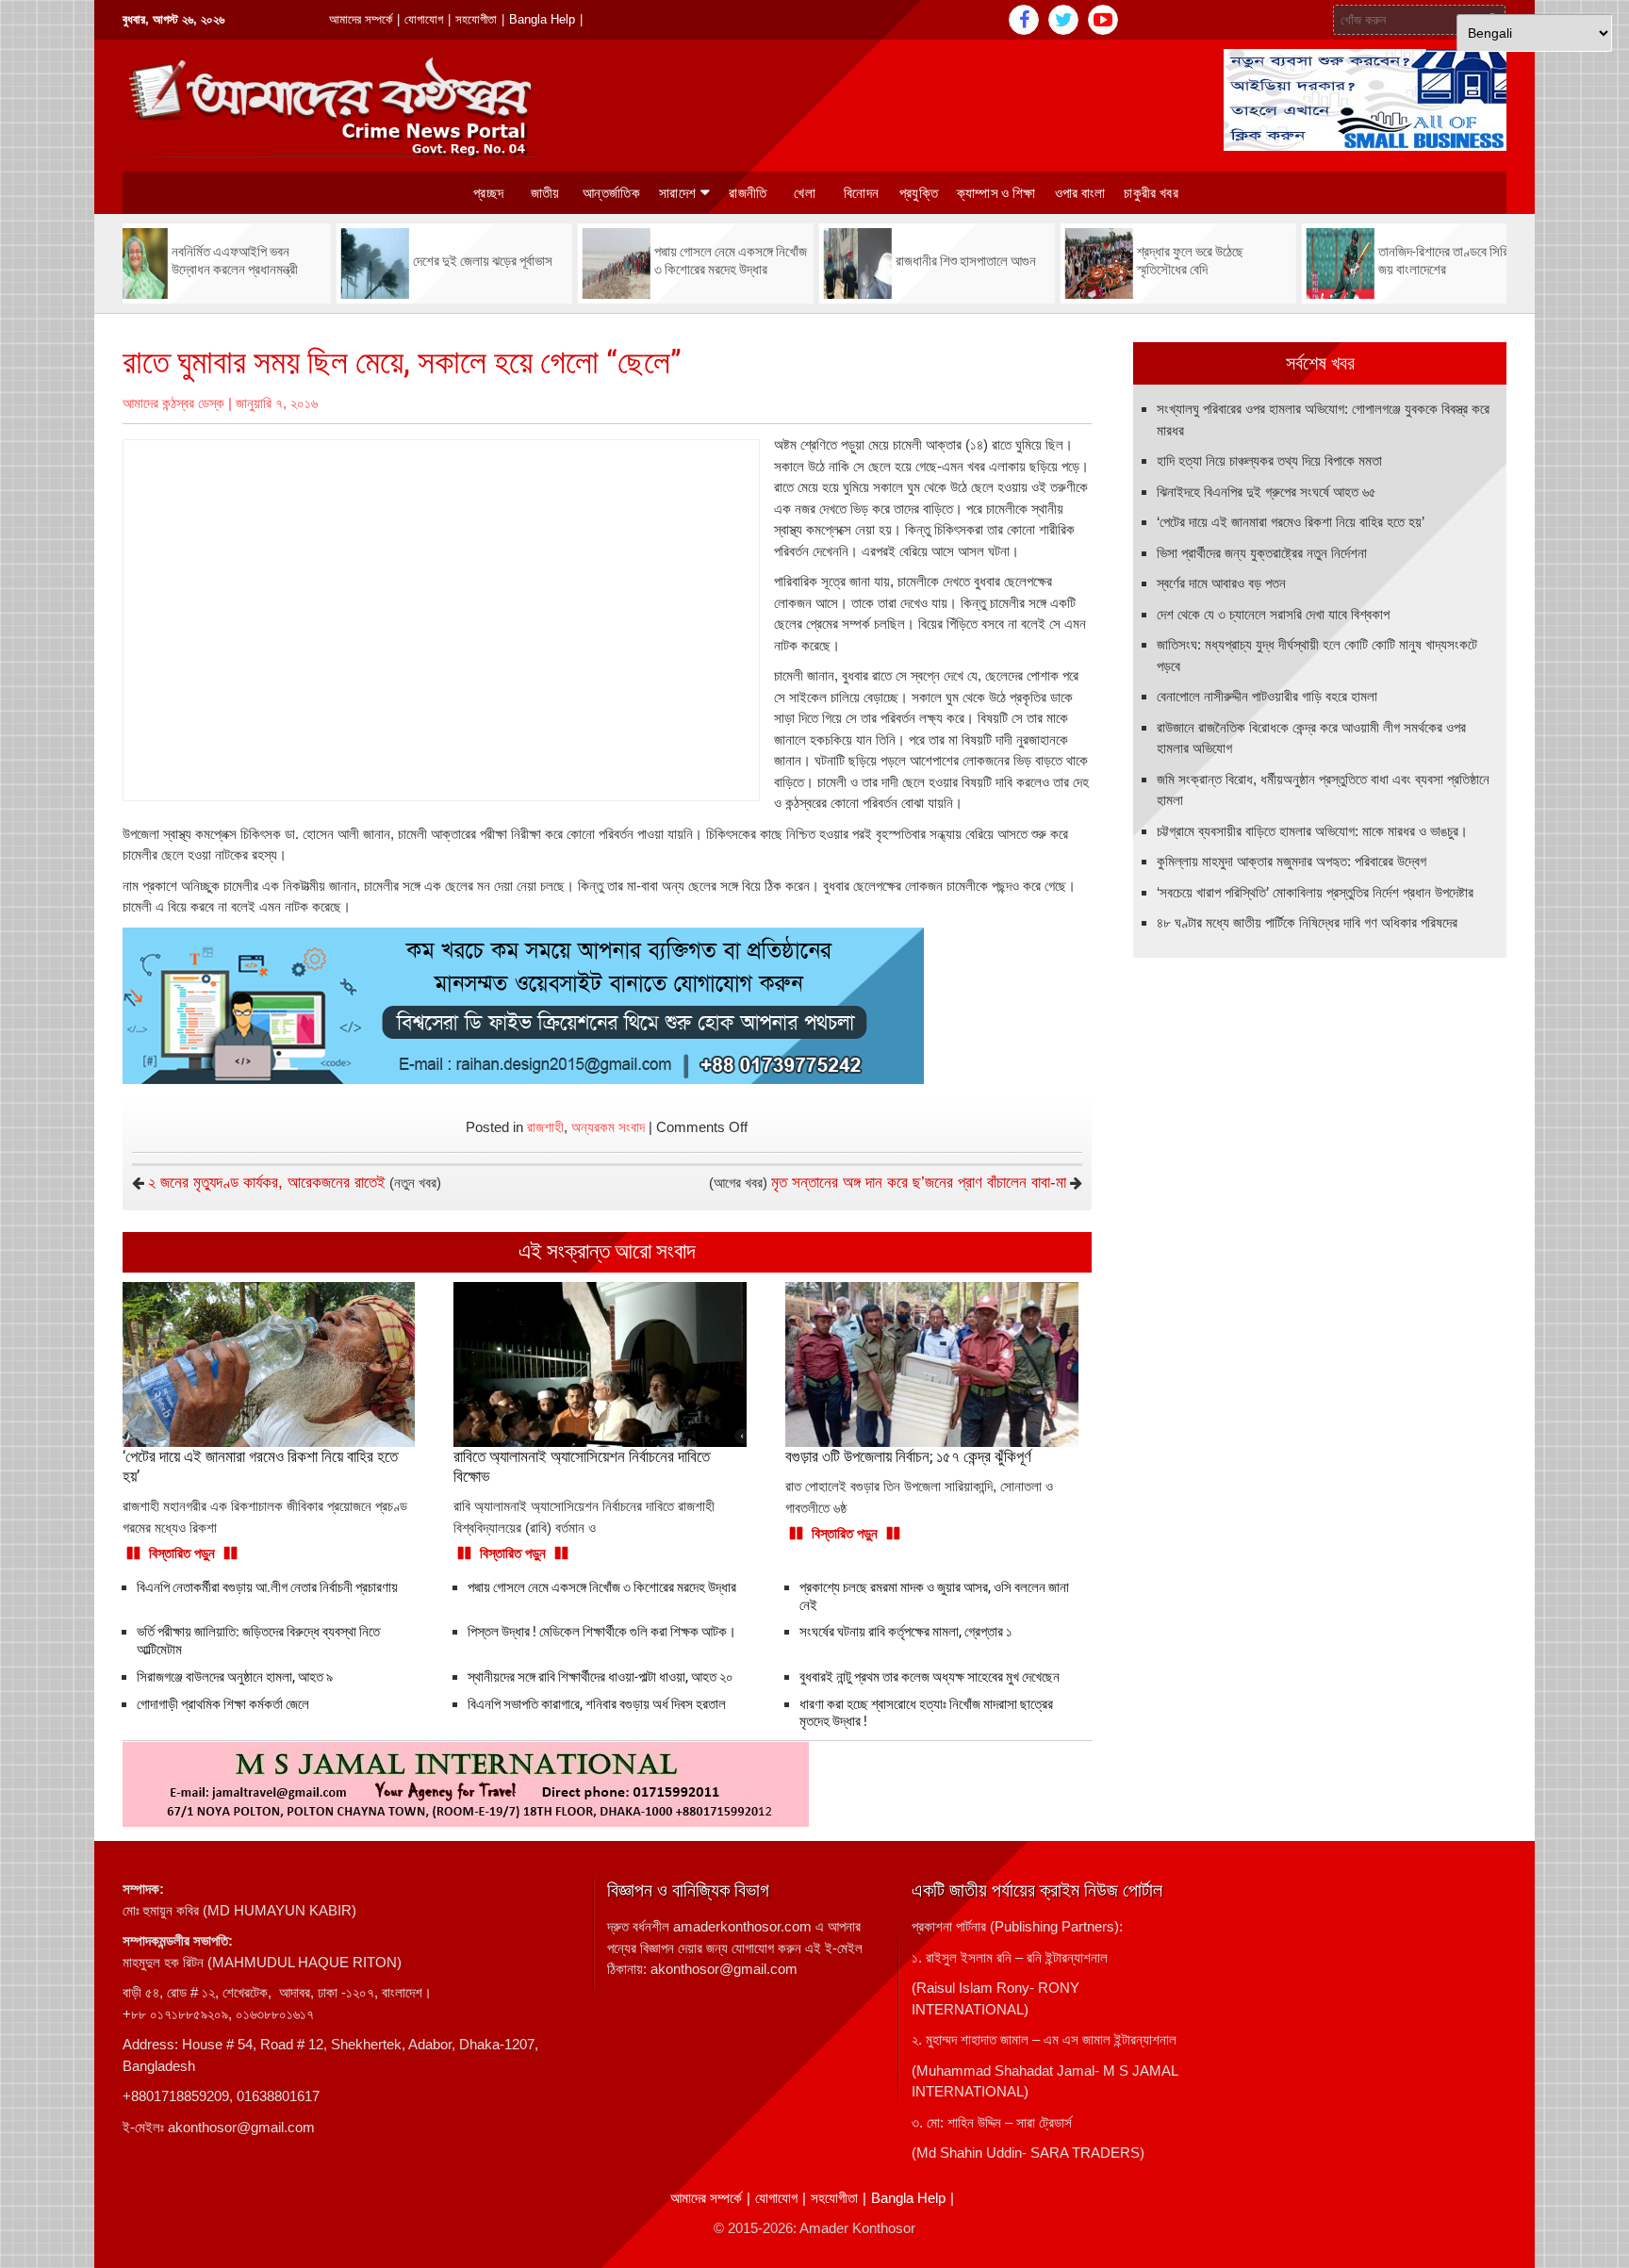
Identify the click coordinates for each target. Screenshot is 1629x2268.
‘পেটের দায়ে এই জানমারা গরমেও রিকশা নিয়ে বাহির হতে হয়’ (1291, 522)
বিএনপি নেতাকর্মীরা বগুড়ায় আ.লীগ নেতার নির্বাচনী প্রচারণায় (267, 1587)
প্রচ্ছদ (488, 193)
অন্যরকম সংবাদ (608, 1127)
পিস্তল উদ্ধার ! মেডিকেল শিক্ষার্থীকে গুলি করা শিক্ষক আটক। (602, 1632)
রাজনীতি (748, 193)
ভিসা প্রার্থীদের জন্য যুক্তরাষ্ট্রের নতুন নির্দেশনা (1262, 553)
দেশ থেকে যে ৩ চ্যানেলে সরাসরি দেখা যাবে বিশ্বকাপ (1273, 614)
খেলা (805, 193)
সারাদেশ (677, 193)
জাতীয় (545, 193)
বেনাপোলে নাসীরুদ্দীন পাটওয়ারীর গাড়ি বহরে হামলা (1267, 696)
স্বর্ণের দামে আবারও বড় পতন (1221, 583)
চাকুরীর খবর (1151, 193)
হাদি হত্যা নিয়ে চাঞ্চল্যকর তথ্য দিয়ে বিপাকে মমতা (1269, 460)
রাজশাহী (545, 1127)
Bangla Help (542, 19)
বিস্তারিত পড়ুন (182, 1553)
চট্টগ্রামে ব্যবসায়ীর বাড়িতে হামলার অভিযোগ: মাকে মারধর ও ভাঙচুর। (1312, 831)
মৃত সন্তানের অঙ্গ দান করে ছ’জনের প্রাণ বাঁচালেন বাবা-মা (919, 1183)
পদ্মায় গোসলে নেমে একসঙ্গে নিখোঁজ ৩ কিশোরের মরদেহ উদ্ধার (602, 1587)
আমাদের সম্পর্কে (361, 19)
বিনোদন (861, 193)
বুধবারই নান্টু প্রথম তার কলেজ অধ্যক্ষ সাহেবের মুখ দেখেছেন (930, 1677)
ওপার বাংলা (1080, 193)
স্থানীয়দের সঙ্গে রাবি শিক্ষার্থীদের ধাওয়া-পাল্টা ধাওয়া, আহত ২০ (601, 1677)
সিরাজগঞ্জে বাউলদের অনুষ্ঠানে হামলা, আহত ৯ (235, 1677)
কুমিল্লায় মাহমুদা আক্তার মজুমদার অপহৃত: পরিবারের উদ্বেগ (1292, 861)
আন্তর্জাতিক (611, 193)
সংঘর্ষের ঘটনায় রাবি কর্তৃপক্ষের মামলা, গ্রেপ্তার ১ (906, 1632)
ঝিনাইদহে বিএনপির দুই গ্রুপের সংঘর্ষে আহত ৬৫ (1267, 492)
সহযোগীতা (476, 19)
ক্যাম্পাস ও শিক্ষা (996, 193)
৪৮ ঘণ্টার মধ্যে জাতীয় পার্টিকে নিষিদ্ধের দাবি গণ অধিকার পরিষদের (1307, 922)
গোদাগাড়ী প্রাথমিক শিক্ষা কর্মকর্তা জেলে (223, 1704)
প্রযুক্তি (919, 193)
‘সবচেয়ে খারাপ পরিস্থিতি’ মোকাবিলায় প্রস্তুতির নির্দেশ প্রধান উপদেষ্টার (1315, 892)
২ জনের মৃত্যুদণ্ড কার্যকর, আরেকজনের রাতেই (267, 1183)
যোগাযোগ (424, 19)
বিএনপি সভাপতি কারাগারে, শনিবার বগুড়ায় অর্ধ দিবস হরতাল (597, 1704)
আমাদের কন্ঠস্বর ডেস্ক (173, 403)
